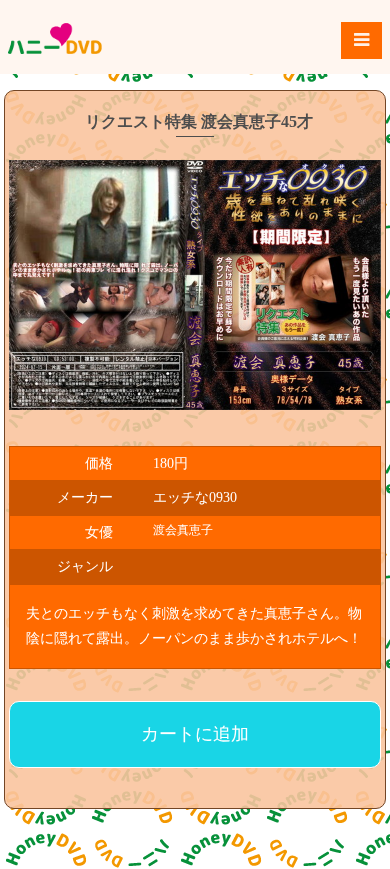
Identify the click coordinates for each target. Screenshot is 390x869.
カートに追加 (195, 734)
